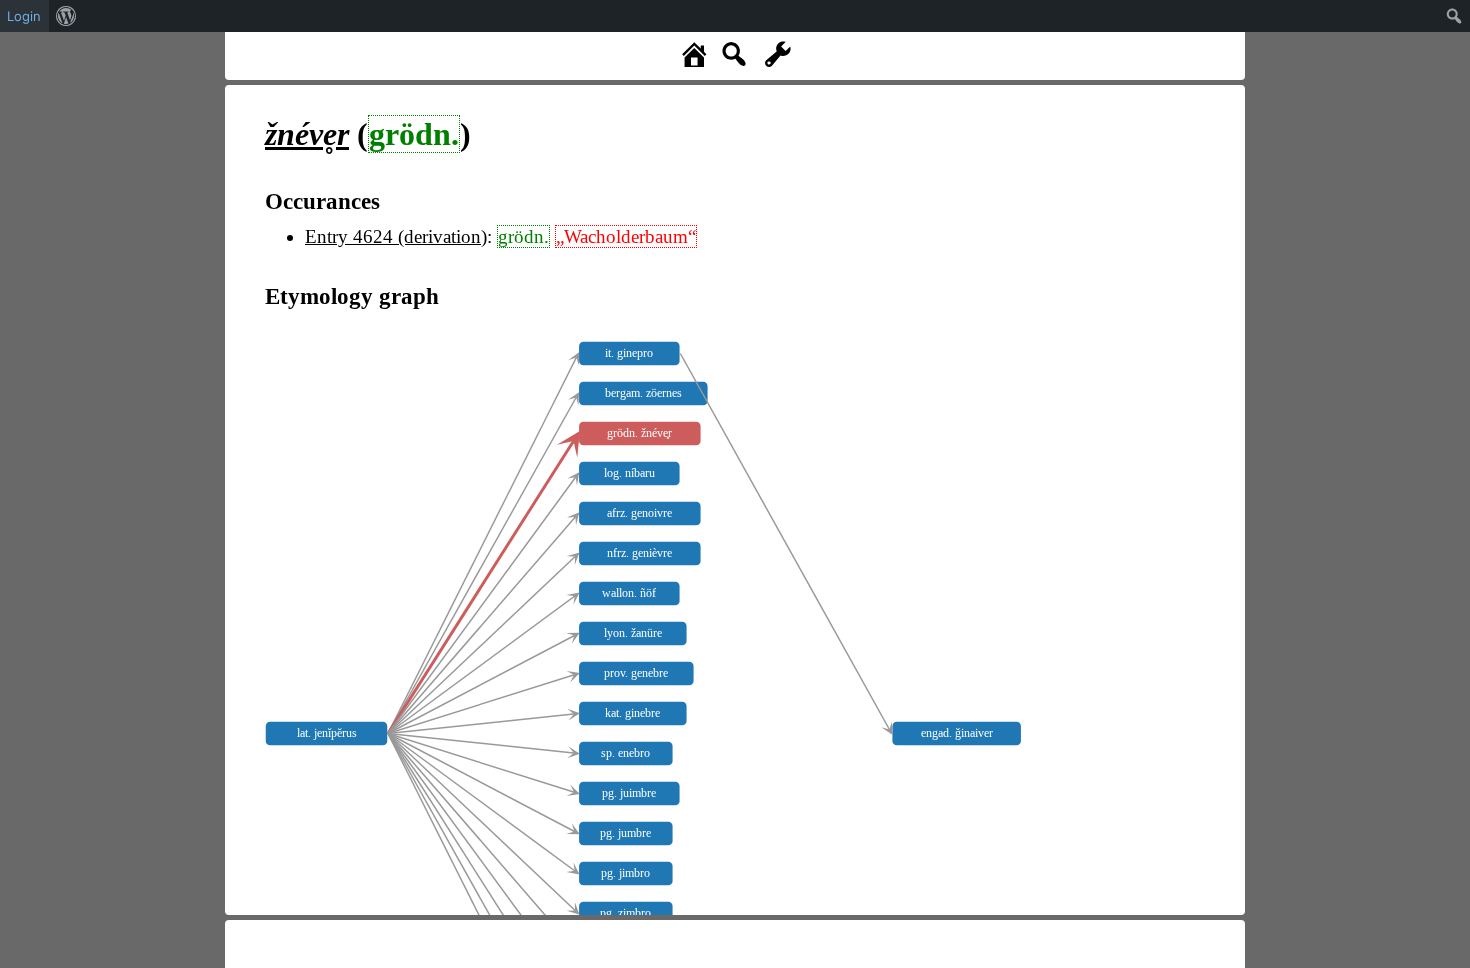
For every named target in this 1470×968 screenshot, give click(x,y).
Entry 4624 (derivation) (396, 236)
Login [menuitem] (24, 16)
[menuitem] (66, 16)
